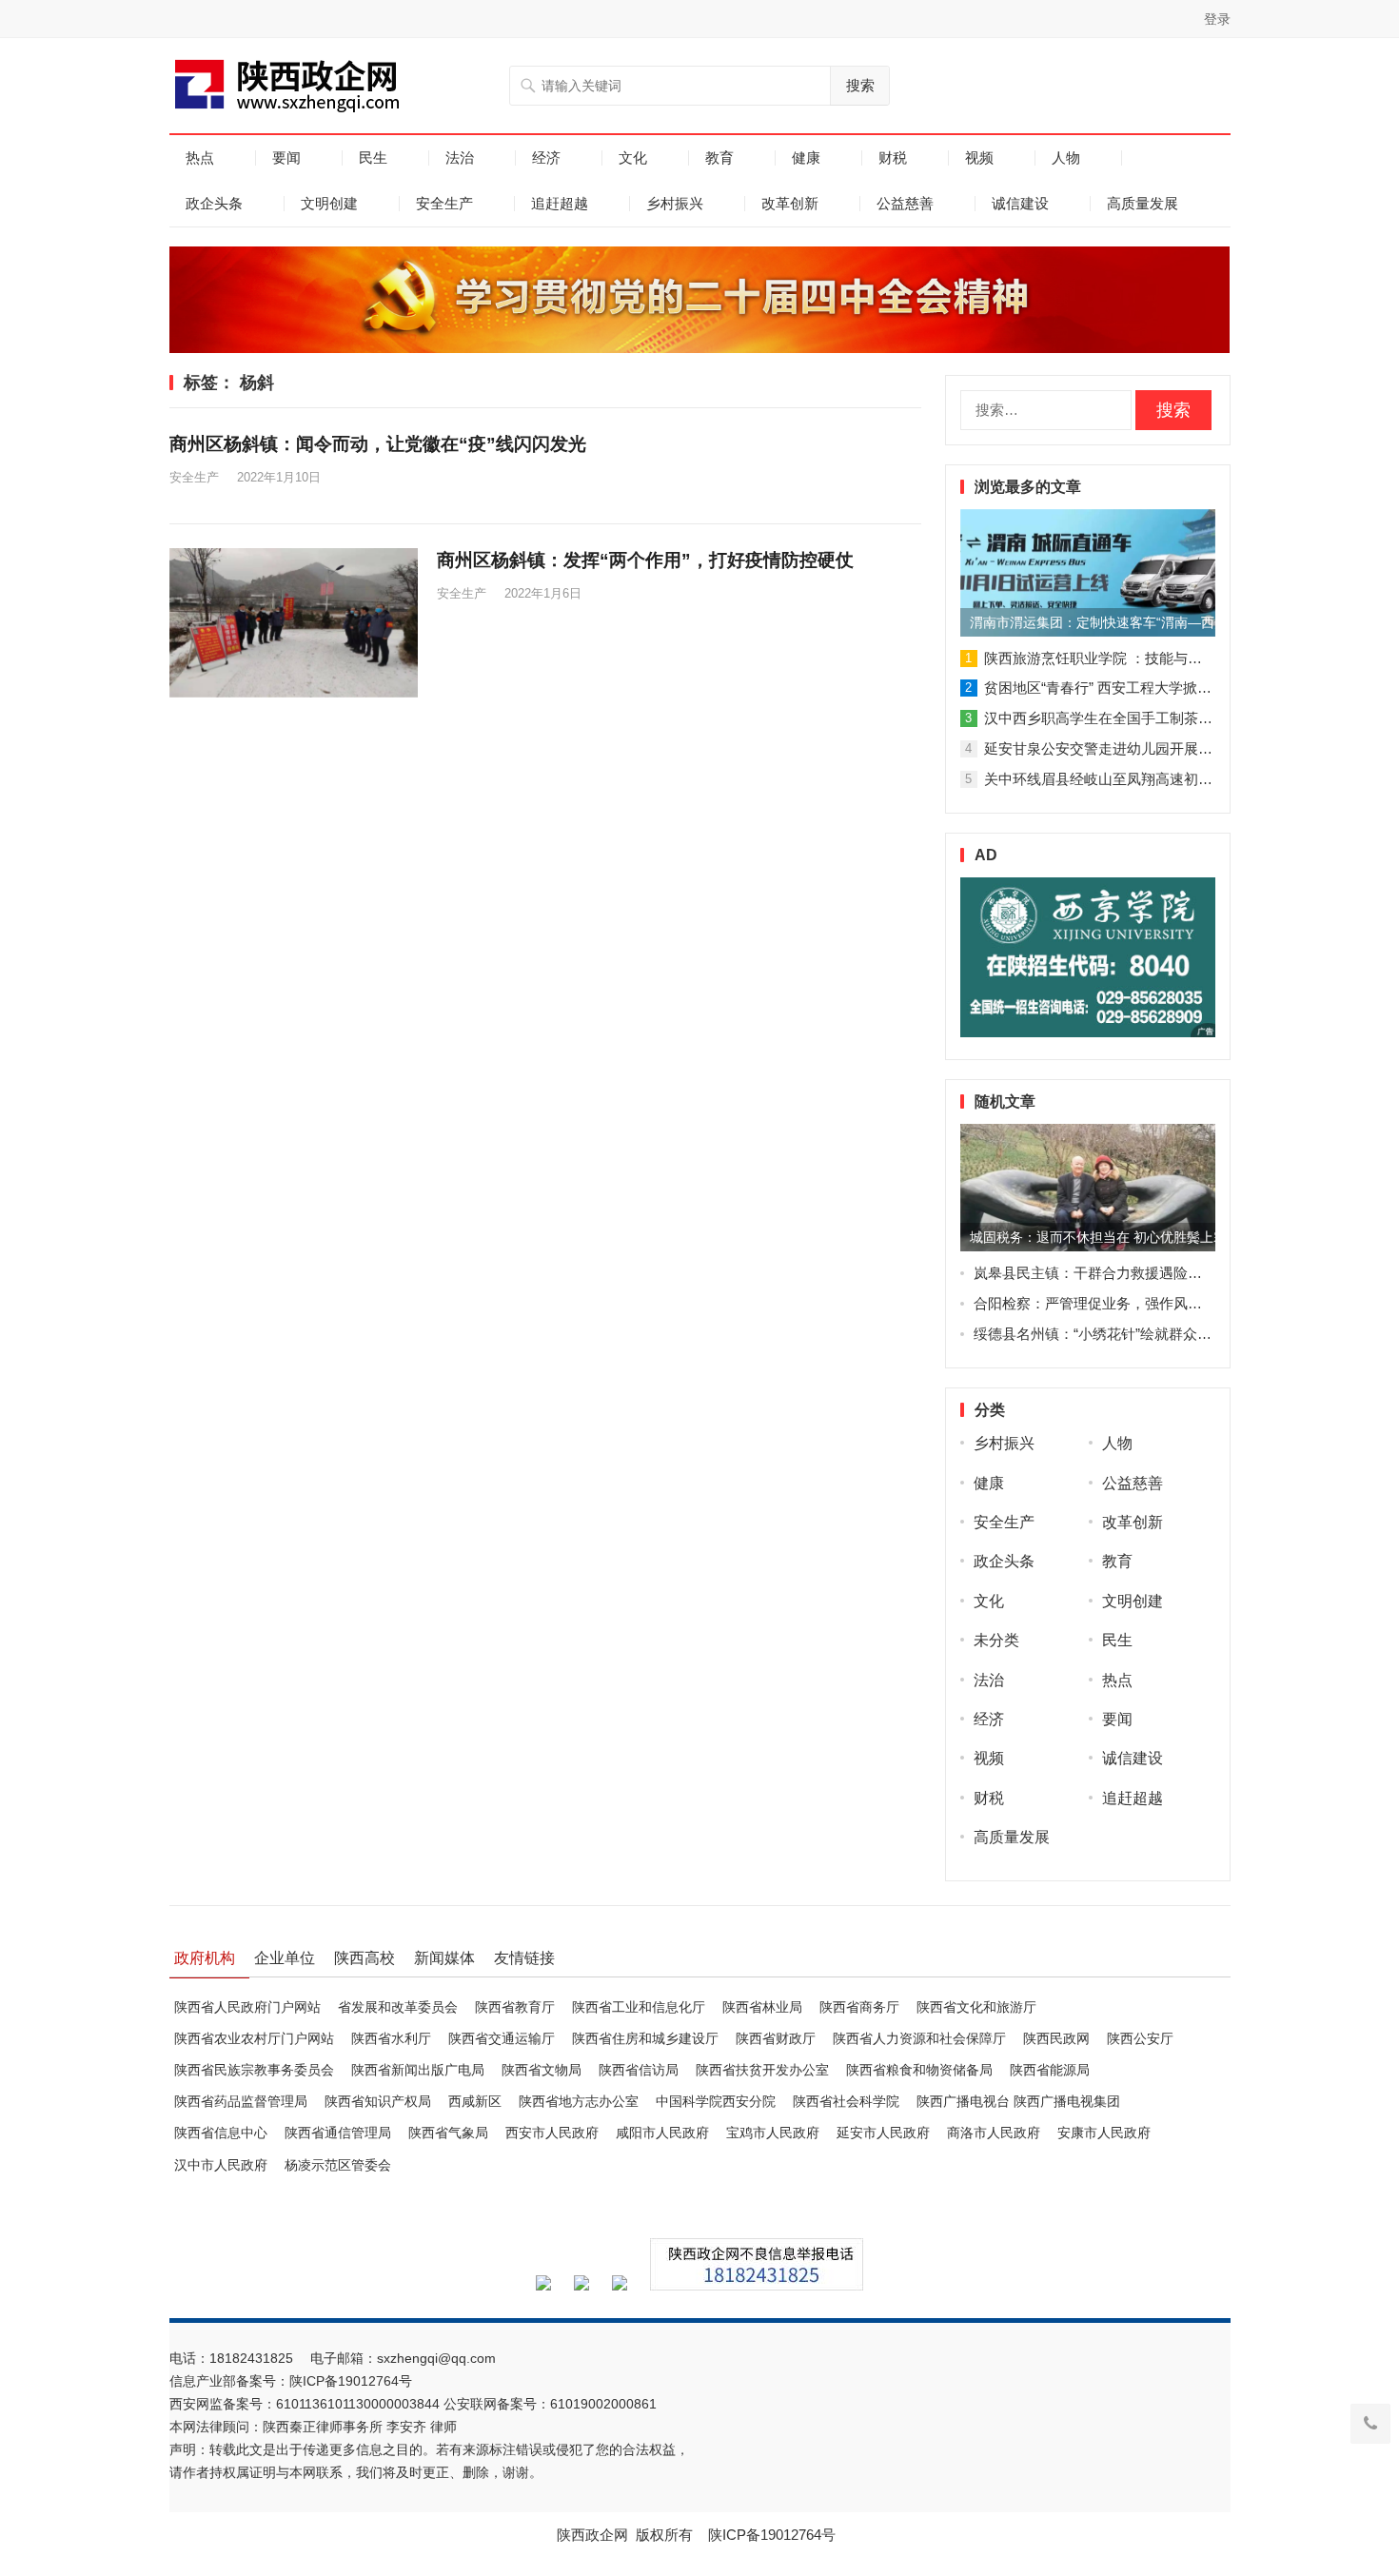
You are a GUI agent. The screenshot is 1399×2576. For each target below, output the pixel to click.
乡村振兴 (675, 203)
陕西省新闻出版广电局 (418, 2070)
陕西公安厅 (1140, 2038)
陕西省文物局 (542, 2070)
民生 (373, 157)
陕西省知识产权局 (378, 2101)
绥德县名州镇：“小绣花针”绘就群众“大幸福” (1112, 1334)
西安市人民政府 (552, 2133)
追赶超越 (560, 203)
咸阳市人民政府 (662, 2133)
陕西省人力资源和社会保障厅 (919, 2038)
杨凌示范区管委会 (338, 2165)
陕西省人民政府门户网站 (247, 2007)
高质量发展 (1143, 203)
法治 (460, 157)
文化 (633, 157)
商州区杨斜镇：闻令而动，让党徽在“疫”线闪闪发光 (378, 444)
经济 (546, 157)
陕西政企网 (592, 2535)
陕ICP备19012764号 (353, 2381)
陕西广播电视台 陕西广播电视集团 (1018, 2101)
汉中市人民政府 (221, 2165)
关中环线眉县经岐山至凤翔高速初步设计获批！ (1134, 779)
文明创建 (329, 203)
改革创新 (790, 203)
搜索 (860, 85)
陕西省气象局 (448, 2133)
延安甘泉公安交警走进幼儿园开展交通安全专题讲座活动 (1163, 748)
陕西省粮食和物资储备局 (919, 2070)
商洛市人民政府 (994, 2133)
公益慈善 (905, 203)
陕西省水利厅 (391, 2038)
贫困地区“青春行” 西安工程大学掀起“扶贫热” (1124, 688)
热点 (200, 157)
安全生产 (444, 203)
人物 (1066, 157)
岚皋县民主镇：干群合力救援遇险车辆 (1095, 1273)
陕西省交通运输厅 (502, 2038)
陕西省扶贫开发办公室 (762, 2070)
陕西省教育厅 (515, 2007)
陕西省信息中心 (221, 2133)
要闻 (286, 157)
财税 (893, 157)
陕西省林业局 (762, 2007)
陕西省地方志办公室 (579, 2101)
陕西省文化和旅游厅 (976, 2007)
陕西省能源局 (1050, 2070)
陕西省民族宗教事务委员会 (254, 2070)
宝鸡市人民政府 (773, 2133)
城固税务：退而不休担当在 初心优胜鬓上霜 (1093, 1237)
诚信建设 (1020, 203)
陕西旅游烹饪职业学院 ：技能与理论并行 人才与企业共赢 (1166, 658)
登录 (1217, 19)
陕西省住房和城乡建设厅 (645, 2038)
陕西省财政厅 (776, 2038)
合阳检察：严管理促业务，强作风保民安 (1102, 1303)
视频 (979, 157)
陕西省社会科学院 (846, 2101)
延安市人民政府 (883, 2133)
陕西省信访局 (639, 2070)
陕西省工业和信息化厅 (639, 2007)
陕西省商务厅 (859, 2007)
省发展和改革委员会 (398, 2007)
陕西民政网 (1056, 2038)
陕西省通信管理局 (338, 2133)
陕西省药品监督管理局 (241, 2101)
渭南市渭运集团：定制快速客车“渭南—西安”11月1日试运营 (1093, 622)
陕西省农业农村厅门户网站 (254, 2038)
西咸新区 (475, 2101)
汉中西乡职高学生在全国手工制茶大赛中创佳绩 (1134, 718)
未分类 (996, 1640)
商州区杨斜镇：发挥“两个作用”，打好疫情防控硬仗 (645, 560)
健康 (806, 157)
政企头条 (214, 203)
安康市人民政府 (1104, 2133)
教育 (719, 157)
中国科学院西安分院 (716, 2101)
